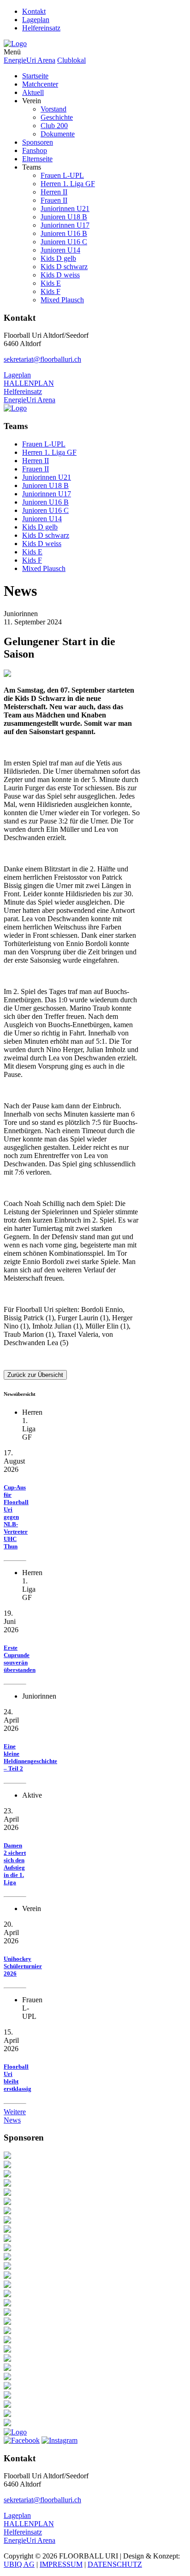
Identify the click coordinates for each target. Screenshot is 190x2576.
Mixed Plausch (62, 300)
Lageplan (36, 20)
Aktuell (33, 92)
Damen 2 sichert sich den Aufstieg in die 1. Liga (15, 1864)
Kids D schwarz (64, 267)
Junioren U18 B (64, 217)
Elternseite (37, 159)
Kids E (51, 283)
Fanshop (35, 150)
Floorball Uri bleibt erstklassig (18, 2078)
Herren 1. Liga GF (68, 184)
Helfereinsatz (41, 28)
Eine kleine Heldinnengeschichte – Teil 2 (30, 1757)
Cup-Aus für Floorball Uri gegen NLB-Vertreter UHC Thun (16, 1517)
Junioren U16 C (64, 242)
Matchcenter (40, 84)
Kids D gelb (58, 258)
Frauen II (54, 200)
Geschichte (57, 117)
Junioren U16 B (64, 233)
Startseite (35, 76)
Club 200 (54, 126)
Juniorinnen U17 (65, 225)
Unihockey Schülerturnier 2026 (23, 1966)
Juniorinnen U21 (65, 209)
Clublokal (71, 60)
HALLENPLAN (29, 383)
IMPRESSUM (61, 2564)
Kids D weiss (60, 275)
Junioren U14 (60, 250)
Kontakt (34, 11)
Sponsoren (38, 142)
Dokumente (58, 134)
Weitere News (15, 2116)
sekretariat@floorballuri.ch (42, 359)
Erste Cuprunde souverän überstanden (20, 1659)
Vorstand (53, 109)
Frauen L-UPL (62, 175)
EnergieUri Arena (30, 60)
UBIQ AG (19, 2564)
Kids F (50, 291)
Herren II (54, 192)
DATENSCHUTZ (115, 2564)
